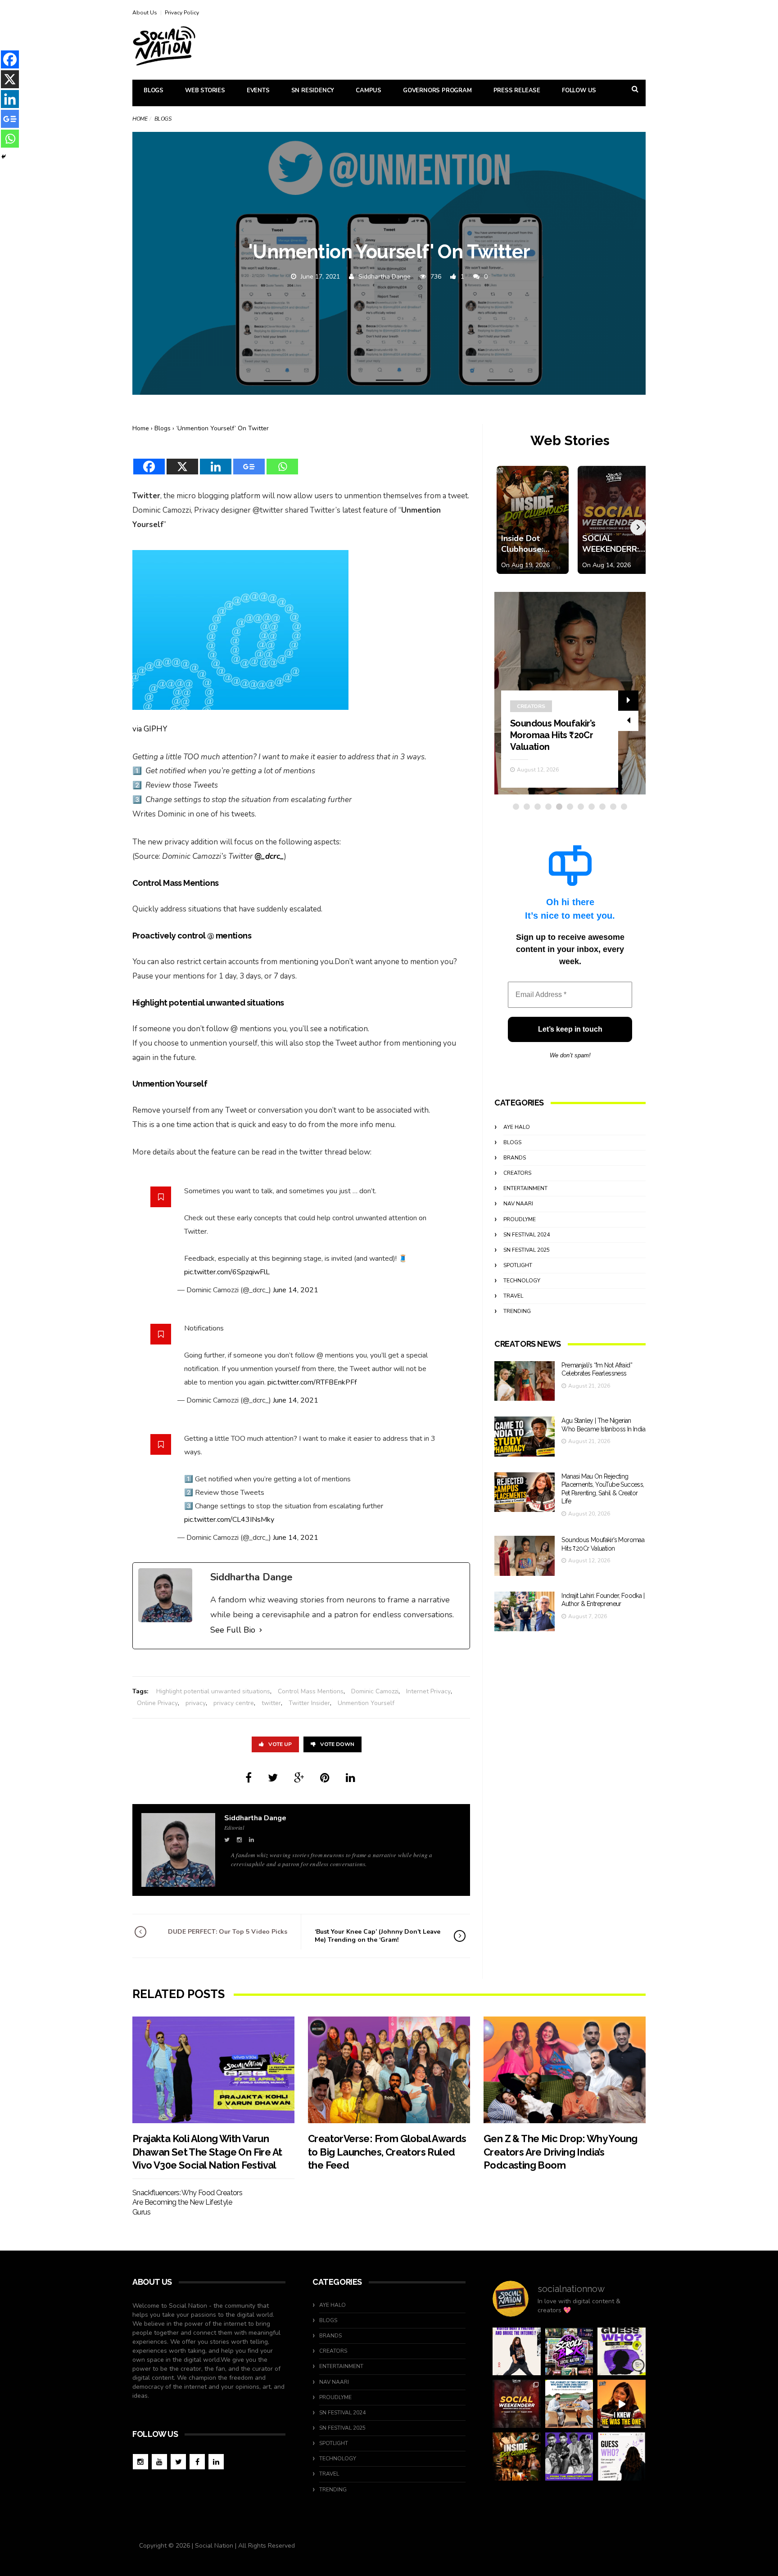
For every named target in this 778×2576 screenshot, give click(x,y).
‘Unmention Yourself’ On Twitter (222, 428)
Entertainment (525, 1188)
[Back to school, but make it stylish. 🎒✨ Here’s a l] (517, 2456)
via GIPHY (150, 729)
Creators (531, 706)
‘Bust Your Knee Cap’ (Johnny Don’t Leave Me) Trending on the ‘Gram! (378, 1936)
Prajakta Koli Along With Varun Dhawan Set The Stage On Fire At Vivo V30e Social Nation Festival (207, 2152)
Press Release (517, 90)
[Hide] (4, 157)
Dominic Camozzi (375, 1691)
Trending (517, 1311)
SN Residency (313, 90)
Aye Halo (517, 1127)
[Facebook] (149, 461)
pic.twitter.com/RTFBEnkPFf (312, 1382)
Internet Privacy (428, 1691)
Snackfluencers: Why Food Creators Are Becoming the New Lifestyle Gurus (187, 2202)
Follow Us (579, 90)
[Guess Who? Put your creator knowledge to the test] (622, 2456)
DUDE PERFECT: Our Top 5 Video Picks (228, 1932)
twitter (271, 1703)
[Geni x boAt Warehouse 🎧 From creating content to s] (517, 2352)
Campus (369, 90)
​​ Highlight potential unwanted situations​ (212, 1691)
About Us (145, 13)
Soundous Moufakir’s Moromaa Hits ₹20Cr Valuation (553, 735)
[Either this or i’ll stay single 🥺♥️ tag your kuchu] (622, 2404)
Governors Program (437, 90)
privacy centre (234, 1703)
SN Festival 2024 (527, 1235)
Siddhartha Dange (384, 277)
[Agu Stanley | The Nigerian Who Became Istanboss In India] (525, 1437)
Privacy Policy (182, 13)
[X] (182, 461)
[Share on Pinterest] (325, 1778)
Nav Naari (518, 1204)
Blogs (154, 90)
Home (140, 119)
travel (513, 1296)
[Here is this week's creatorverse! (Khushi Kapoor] (569, 2456)
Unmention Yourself (366, 1703)
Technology (522, 1281)
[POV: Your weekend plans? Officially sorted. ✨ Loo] (517, 2404)
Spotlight (518, 1265)
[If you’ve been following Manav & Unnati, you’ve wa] (569, 2404)
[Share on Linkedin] (351, 1778)
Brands (515, 1158)
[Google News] (249, 461)
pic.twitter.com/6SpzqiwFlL (227, 1272)
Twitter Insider (309, 1703)
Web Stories (205, 90)
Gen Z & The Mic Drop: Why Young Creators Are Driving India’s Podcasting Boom (560, 2152)
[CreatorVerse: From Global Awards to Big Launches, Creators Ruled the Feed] (389, 2070)
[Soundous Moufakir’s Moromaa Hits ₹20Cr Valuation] (525, 1556)
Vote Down (337, 1744)
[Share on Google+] (299, 1778)
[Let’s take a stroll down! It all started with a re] (569, 2352)
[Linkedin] (216, 461)
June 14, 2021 (296, 1290)
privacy (196, 1703)
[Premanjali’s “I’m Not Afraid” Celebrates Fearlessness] (525, 1381)
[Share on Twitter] (273, 1778)
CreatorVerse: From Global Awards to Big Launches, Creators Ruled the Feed (387, 2152)
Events (258, 90)
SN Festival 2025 (527, 1250)
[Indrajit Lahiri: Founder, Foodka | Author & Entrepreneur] (525, 1612)
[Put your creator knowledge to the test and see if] (622, 2352)
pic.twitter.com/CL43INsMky (229, 1520)
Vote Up (280, 1744)
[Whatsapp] (282, 461)
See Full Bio (233, 1630)
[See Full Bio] (261, 1630)
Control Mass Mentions (311, 1691)
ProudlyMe (520, 1219)
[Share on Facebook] (249, 1778)
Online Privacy (157, 1703)
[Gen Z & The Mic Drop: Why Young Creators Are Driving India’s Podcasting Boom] (565, 2070)
